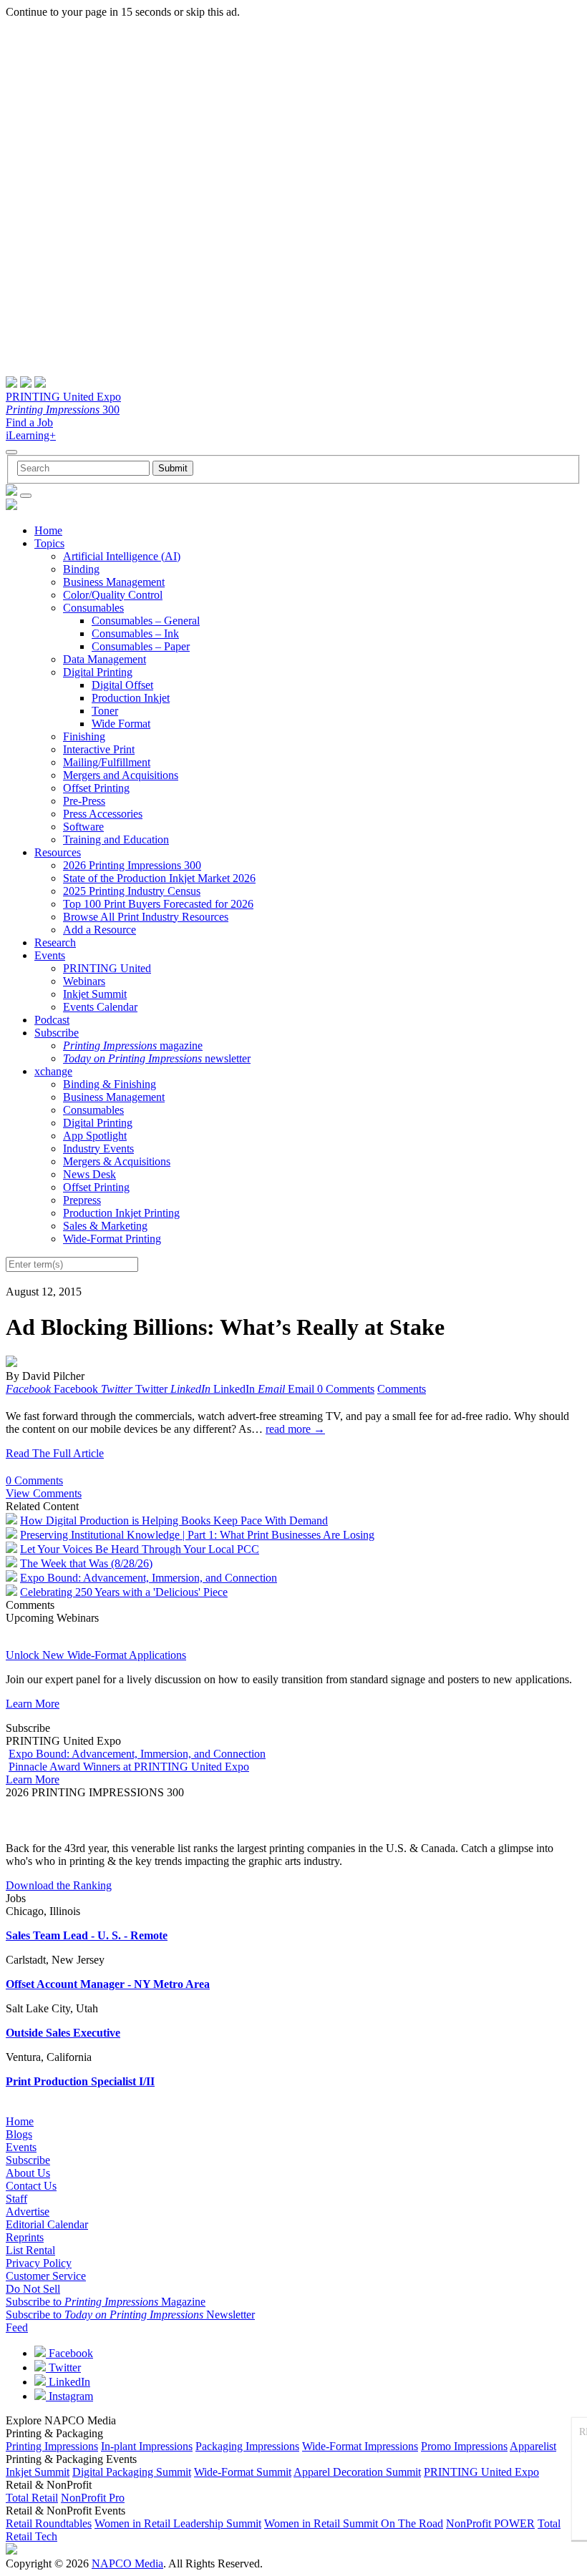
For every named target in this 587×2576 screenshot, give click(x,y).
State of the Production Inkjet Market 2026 (159, 878)
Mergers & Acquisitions (117, 1161)
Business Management (114, 582)
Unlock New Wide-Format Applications (96, 1655)
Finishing (84, 736)
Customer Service (46, 2276)
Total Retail (32, 2498)
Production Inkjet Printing (121, 1213)
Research (55, 942)
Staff (16, 2199)
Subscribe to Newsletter (130, 2315)
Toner (105, 711)
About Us (28, 2173)
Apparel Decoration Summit (357, 2472)
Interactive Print (99, 749)
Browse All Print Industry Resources (146, 917)
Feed (17, 2327)
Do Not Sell (33, 2289)
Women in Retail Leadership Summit (178, 2523)
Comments (402, 1389)
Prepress (82, 1200)
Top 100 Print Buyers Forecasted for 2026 (158, 904)
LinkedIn (68, 2382)
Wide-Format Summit (243, 2472)
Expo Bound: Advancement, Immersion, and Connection (149, 1578)
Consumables (93, 608)
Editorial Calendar (47, 2224)
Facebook (69, 2353)
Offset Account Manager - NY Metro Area (108, 1984)
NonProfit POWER (490, 2523)
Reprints (25, 2237)
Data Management (105, 659)
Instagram (69, 2396)
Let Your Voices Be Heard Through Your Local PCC (140, 1549)
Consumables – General (146, 621)
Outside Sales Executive (63, 2033)
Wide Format (121, 724)
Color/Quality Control (113, 595)
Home (48, 530)
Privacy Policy (39, 2263)
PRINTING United (107, 968)
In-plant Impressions (147, 2446)
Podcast (52, 1020)
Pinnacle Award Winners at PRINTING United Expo (129, 1767)
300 (63, 410)
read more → (295, 1429)
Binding (81, 569)
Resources (58, 852)
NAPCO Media (127, 2563)
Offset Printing (96, 788)
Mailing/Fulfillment (107, 762)
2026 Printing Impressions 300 (132, 865)
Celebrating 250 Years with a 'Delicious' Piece (124, 1592)
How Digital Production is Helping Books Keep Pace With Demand (174, 1520)
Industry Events (98, 1149)
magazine (133, 1045)
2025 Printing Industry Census (132, 891)
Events (50, 955)
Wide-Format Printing (112, 1239)
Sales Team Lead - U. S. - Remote (87, 1935)
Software (83, 827)
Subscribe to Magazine (106, 2302)
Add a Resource (100, 930)
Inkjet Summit (95, 994)
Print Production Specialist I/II (80, 2081)
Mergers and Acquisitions (121, 775)
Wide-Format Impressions (360, 2446)
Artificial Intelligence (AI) (122, 556)
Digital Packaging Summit (132, 2472)
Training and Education (116, 839)
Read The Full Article (55, 1453)
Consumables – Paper (141, 646)
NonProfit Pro (93, 2498)
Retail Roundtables (49, 2523)
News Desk (89, 1174)
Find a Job (29, 422)
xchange (53, 1071)
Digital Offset (122, 685)
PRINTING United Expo (63, 397)
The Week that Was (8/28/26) (86, 1563)
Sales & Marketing (105, 1226)
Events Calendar (100, 1007)
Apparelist (533, 2446)
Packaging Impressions (247, 2446)
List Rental (30, 2250)
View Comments (44, 1493)
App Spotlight (95, 1136)
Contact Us (31, 2186)
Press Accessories (103, 814)
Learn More (33, 1704)
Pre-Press (84, 801)
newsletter (157, 1058)
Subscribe (57, 1033)
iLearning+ (31, 435)
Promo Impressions (464, 2446)
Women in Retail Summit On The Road (354, 2523)
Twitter (63, 2367)
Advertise (28, 2212)
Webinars (84, 981)
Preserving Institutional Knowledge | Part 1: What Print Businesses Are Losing (197, 1535)
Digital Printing (98, 672)
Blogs (19, 2134)
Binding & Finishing (110, 1084)
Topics (49, 543)
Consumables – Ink (135, 633)
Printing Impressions (52, 2446)
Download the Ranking (59, 1885)
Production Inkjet (131, 698)
